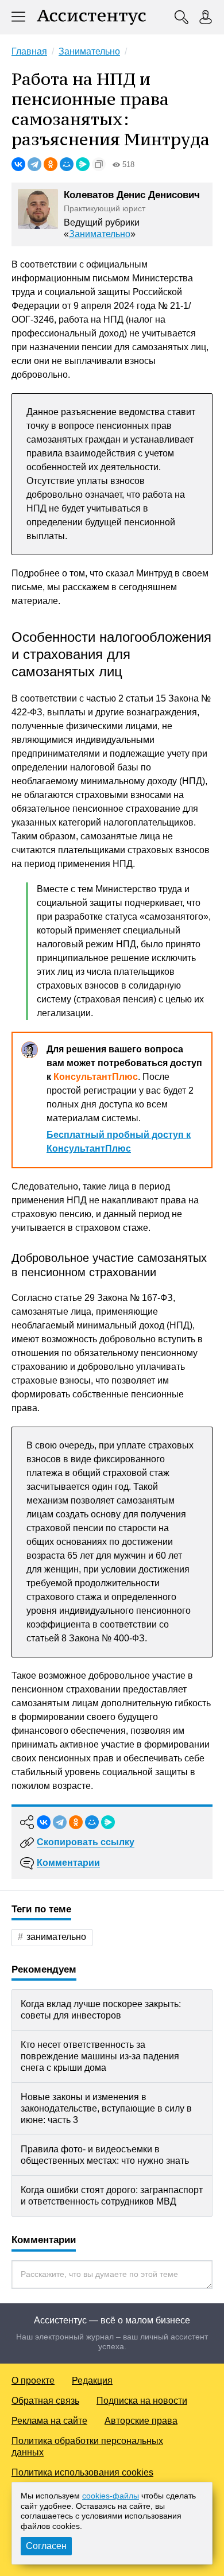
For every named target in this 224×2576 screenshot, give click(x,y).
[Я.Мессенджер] (83, 164)
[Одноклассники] (51, 164)
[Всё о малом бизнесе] (91, 17)
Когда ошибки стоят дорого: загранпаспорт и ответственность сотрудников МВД (112, 2196)
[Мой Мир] (67, 164)
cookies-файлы (111, 2496)
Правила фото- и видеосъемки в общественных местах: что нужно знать (105, 2155)
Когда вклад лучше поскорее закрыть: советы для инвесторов (101, 2010)
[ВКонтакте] (18, 164)
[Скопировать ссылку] (99, 164)
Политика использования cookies (82, 2472)
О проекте (33, 2381)
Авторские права (141, 2421)
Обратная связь (45, 2401)
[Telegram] (34, 164)
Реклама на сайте (49, 2421)
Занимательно (100, 234)
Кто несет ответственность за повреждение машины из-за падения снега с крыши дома (100, 2056)
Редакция (92, 2381)
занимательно (56, 1937)
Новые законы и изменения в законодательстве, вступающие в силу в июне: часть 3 (106, 2108)
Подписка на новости (142, 2401)
